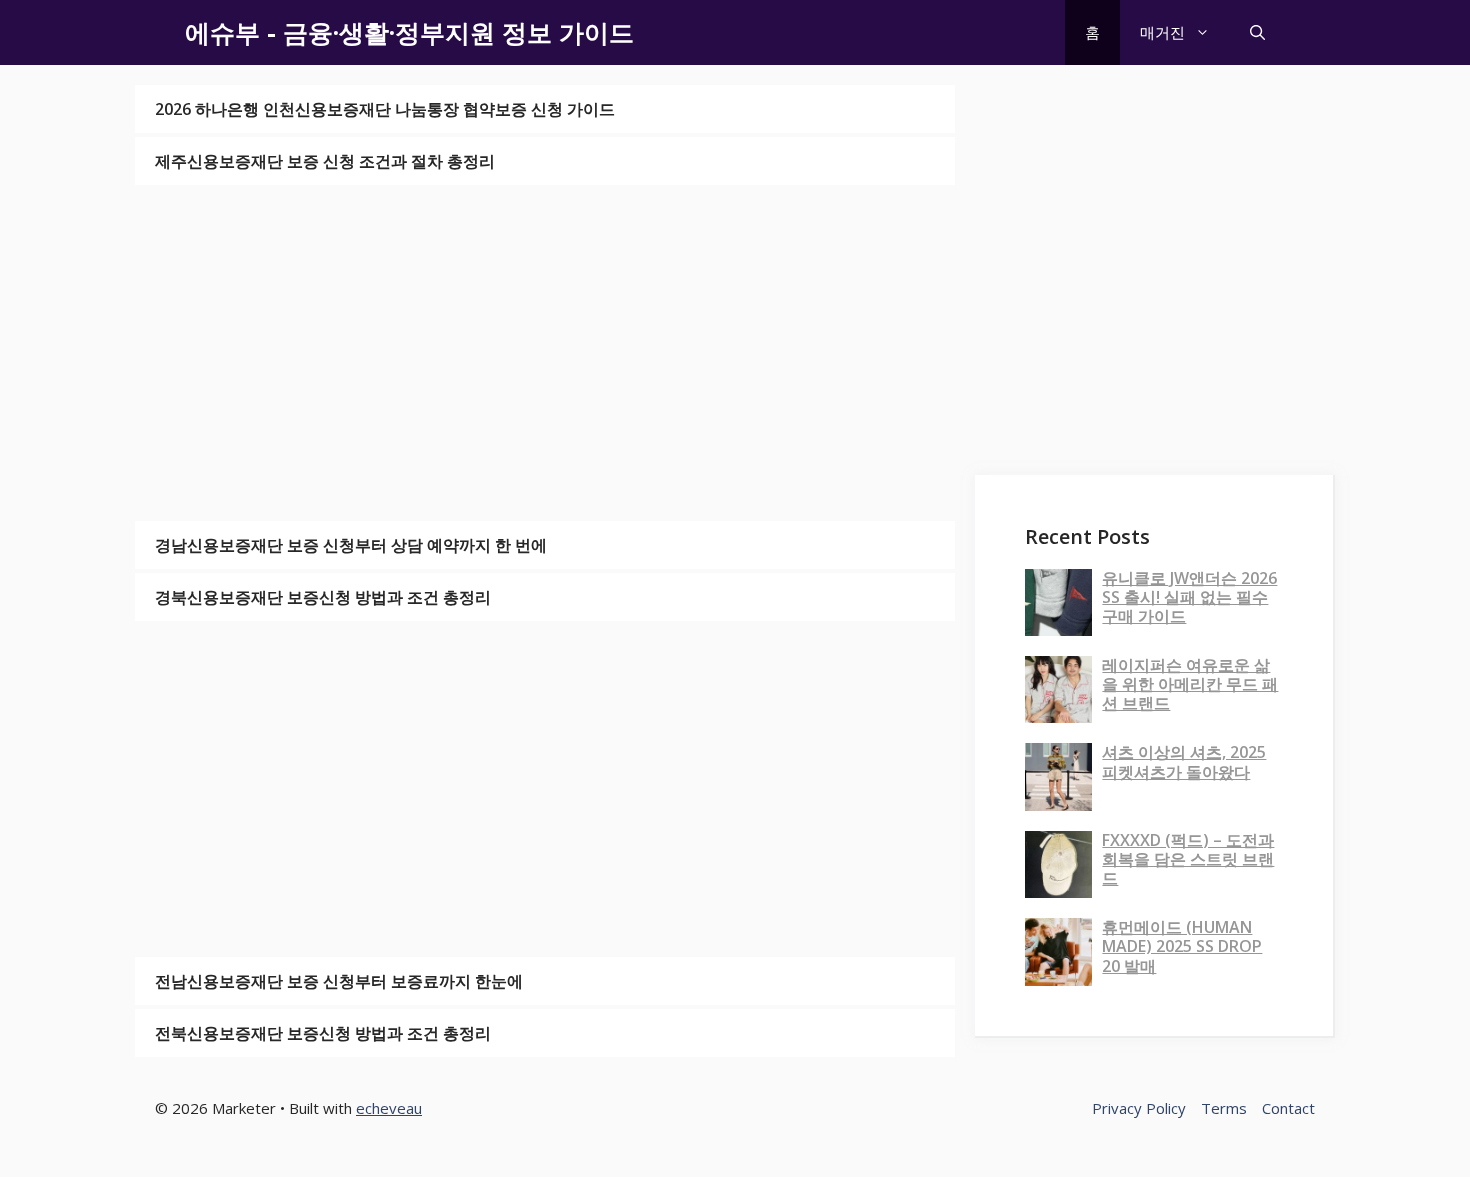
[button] (1257, 32)
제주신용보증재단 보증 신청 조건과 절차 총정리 (325, 161)
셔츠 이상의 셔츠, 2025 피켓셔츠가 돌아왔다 (1184, 761)
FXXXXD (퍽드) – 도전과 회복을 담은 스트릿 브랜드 (1188, 859)
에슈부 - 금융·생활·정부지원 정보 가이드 (409, 32)
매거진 (1162, 32)
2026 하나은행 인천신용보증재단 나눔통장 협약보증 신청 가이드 (385, 109)
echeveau (389, 1108)
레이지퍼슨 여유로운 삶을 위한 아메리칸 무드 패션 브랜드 (1190, 684)
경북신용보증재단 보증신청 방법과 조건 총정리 (323, 597)
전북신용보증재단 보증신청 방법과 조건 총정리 (323, 1033)
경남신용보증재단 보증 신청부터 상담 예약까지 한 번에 (351, 545)
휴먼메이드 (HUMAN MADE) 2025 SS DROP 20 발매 (1182, 946)
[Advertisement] (545, 353)
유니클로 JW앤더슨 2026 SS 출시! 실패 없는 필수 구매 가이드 (1189, 597)
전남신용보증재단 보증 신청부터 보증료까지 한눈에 (339, 981)
